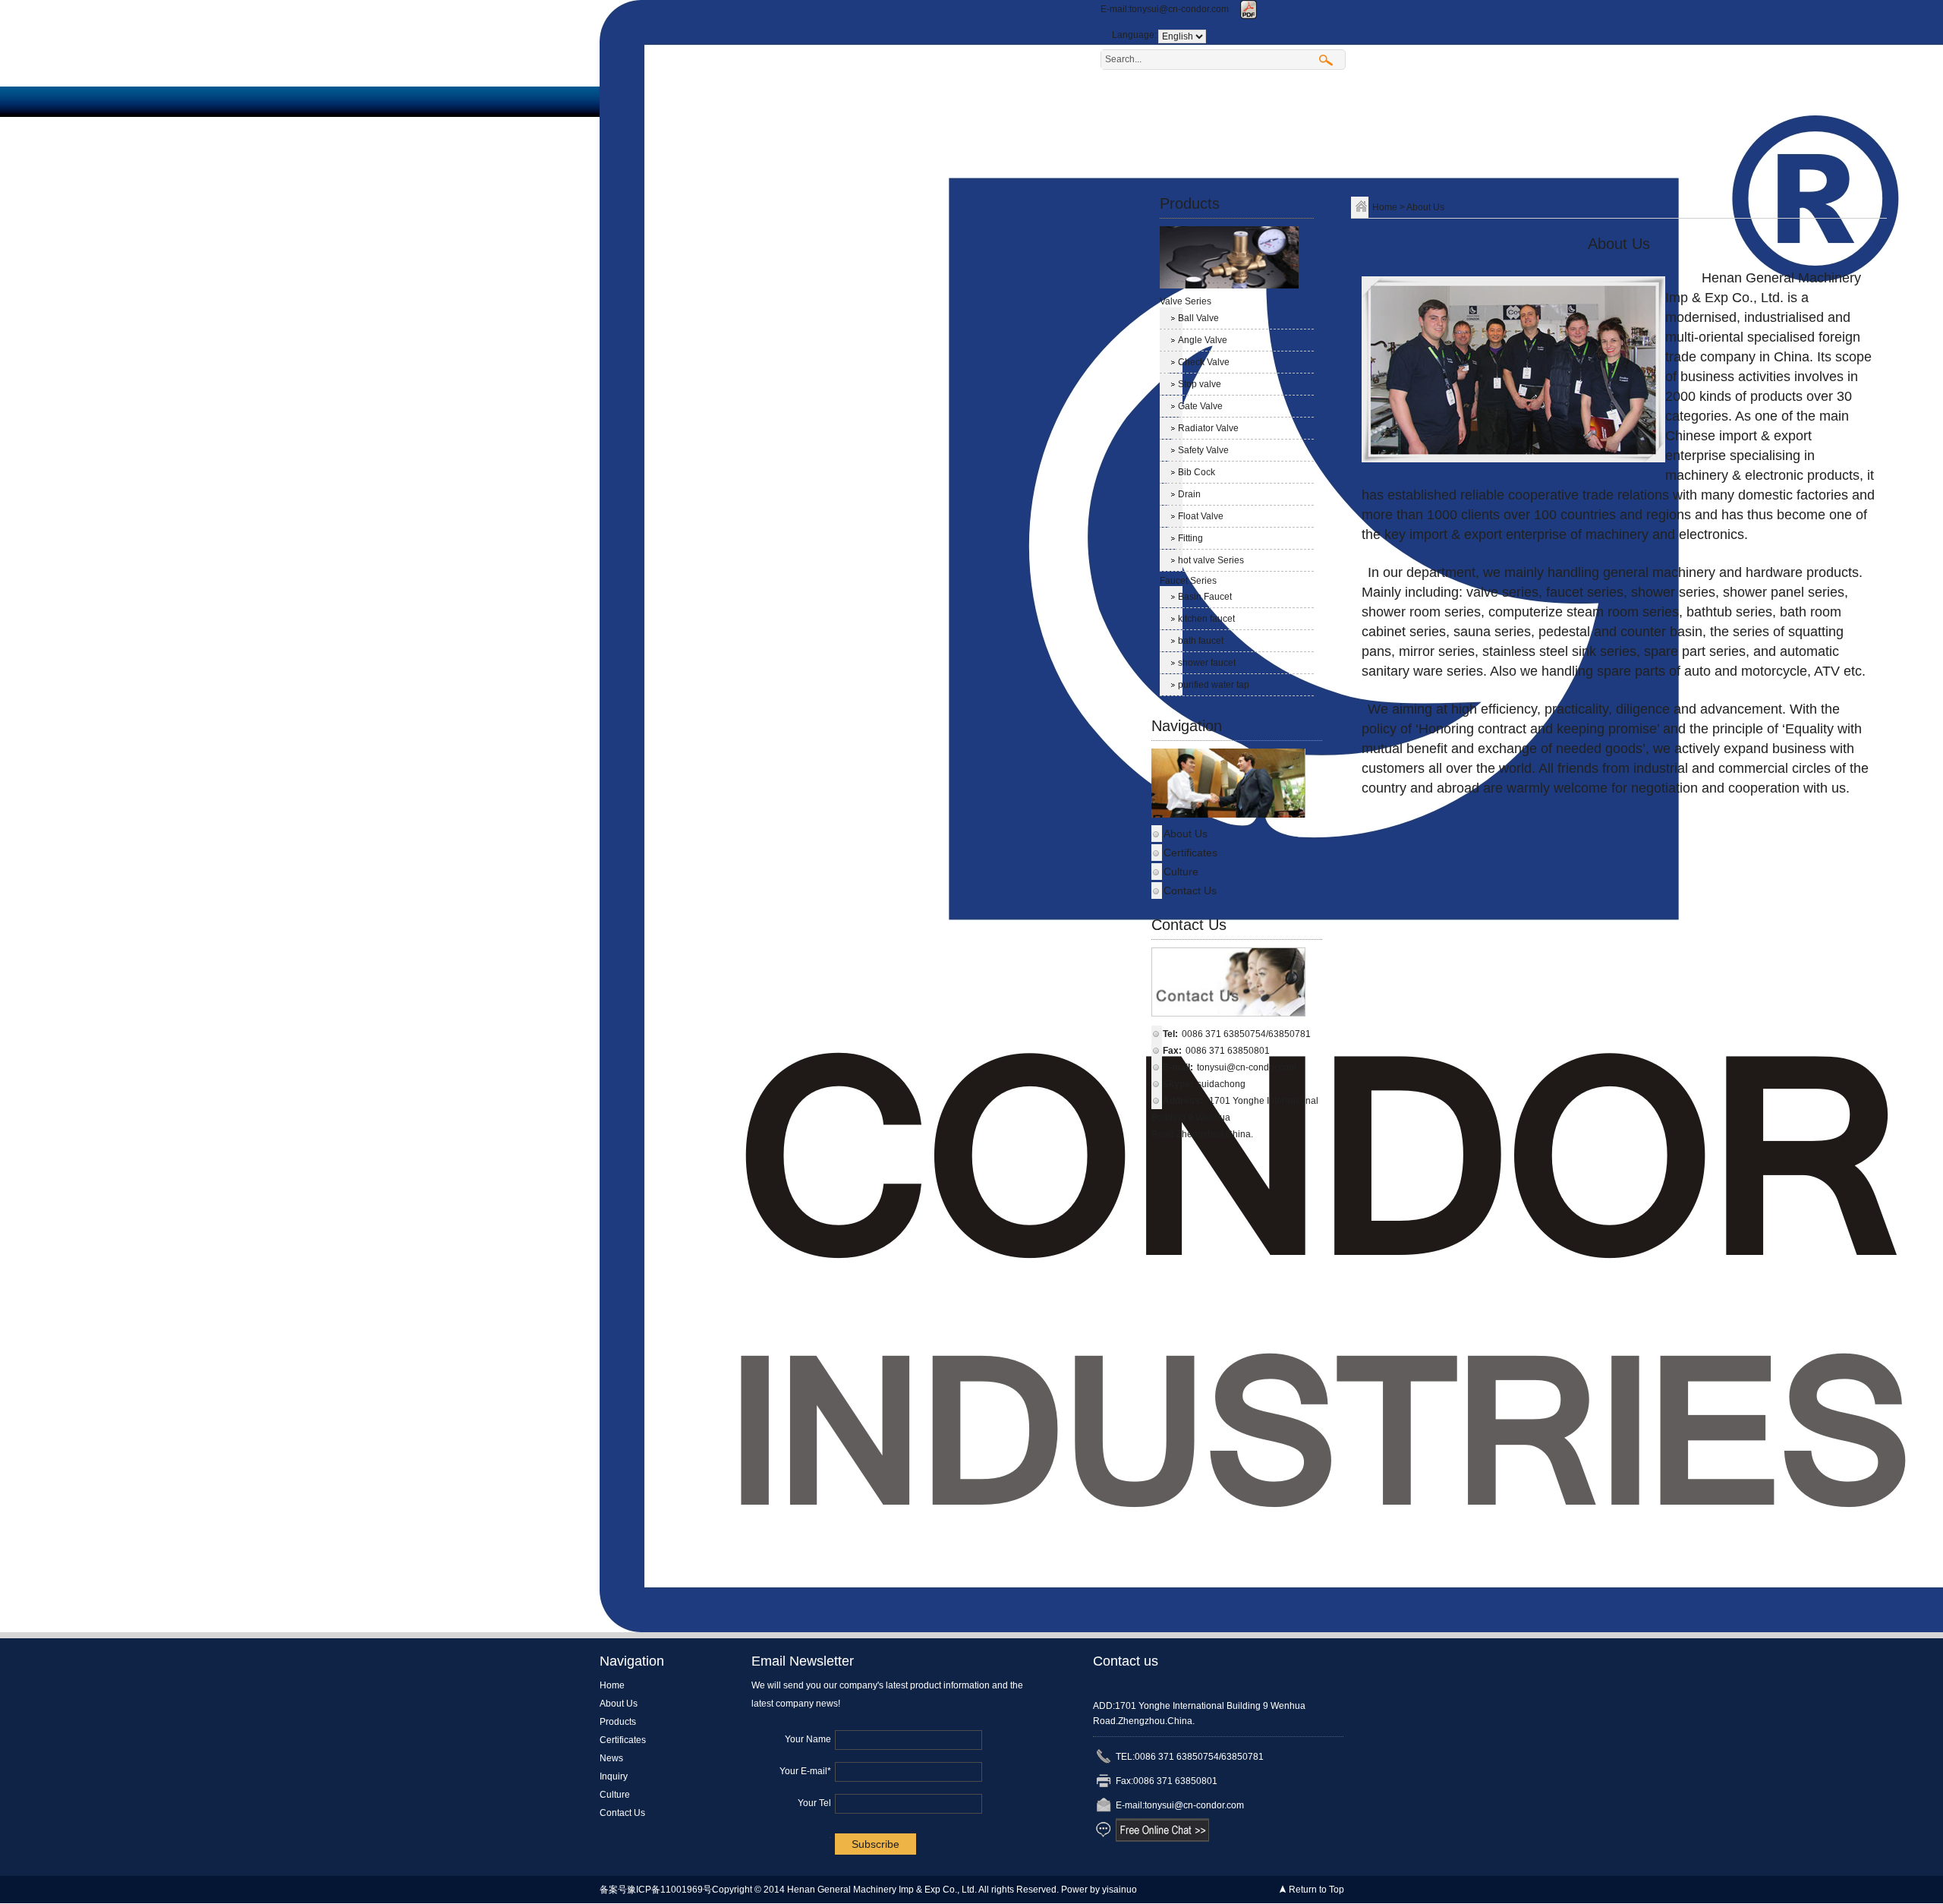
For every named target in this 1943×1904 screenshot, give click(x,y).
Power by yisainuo (1099, 1890)
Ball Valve (1198, 318)
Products (1307, 101)
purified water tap (1214, 685)
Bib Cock (1197, 472)
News (1239, 132)
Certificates (1152, 132)
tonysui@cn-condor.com (1179, 9)
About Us (1217, 101)
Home (1136, 101)
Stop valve (1200, 384)
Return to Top (1316, 1890)
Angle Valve (1203, 340)
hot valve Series (1211, 560)
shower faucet (1207, 663)
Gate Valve (1200, 406)
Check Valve (1204, 362)
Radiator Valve (1208, 428)
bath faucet (1201, 641)
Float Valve (1201, 516)
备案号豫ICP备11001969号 (656, 1890)
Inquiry (1312, 132)
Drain (1189, 494)
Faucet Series (1188, 581)
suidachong (1221, 1084)
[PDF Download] (1249, 9)
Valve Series (1186, 301)
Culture (1140, 162)
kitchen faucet (1206, 619)
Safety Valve (1203, 450)
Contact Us (1230, 162)
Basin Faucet (1205, 597)
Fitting (1190, 538)
